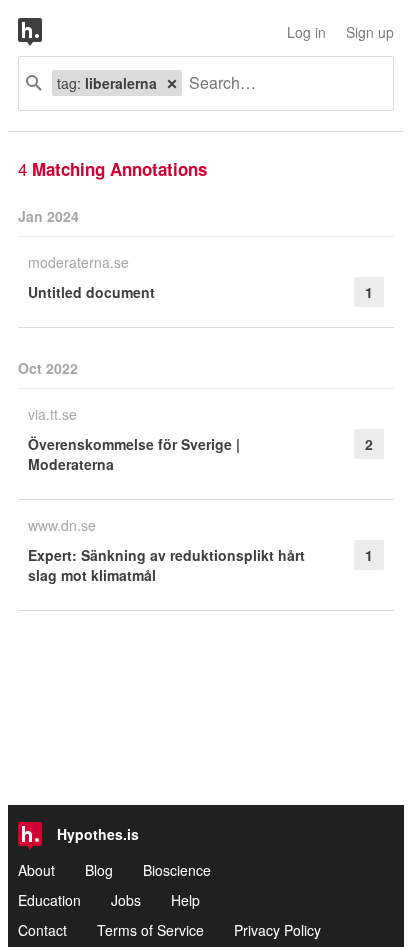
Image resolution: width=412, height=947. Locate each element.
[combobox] (280, 83)
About (36, 870)
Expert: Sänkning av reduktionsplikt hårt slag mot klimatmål (166, 565)
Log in (306, 32)
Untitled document (91, 292)
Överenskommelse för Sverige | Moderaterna (134, 454)
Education (49, 900)
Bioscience (177, 870)
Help (185, 900)
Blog (99, 870)
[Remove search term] (172, 83)
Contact (42, 930)
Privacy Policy (277, 930)
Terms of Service (150, 930)
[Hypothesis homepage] (45, 32)
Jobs (126, 900)
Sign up (370, 32)
